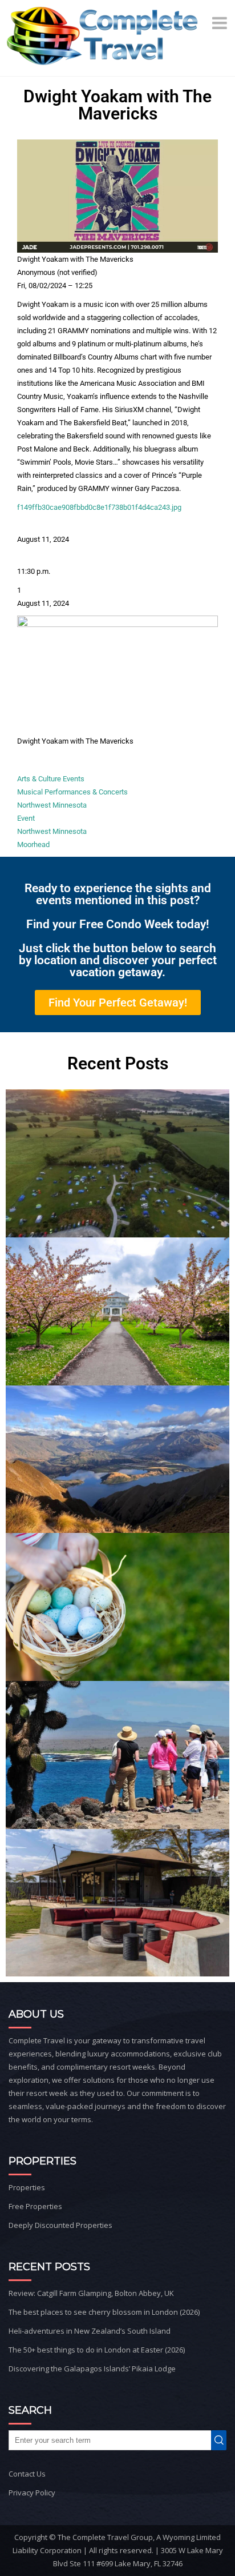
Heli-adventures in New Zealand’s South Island (90, 2331)
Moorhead (33, 844)
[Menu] (221, 23)
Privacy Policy (32, 2493)
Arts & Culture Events (51, 779)
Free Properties (35, 2206)
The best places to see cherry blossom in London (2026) (104, 2312)
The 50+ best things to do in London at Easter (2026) (97, 2350)
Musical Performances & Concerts (72, 792)
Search (221, 2440)
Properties (27, 2187)
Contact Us (27, 2474)
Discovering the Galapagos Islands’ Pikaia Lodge (92, 2369)
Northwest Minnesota (52, 805)
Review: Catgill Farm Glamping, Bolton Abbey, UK (91, 2293)
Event (26, 818)
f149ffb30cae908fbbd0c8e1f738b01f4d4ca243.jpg (99, 507)
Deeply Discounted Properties (60, 2225)
